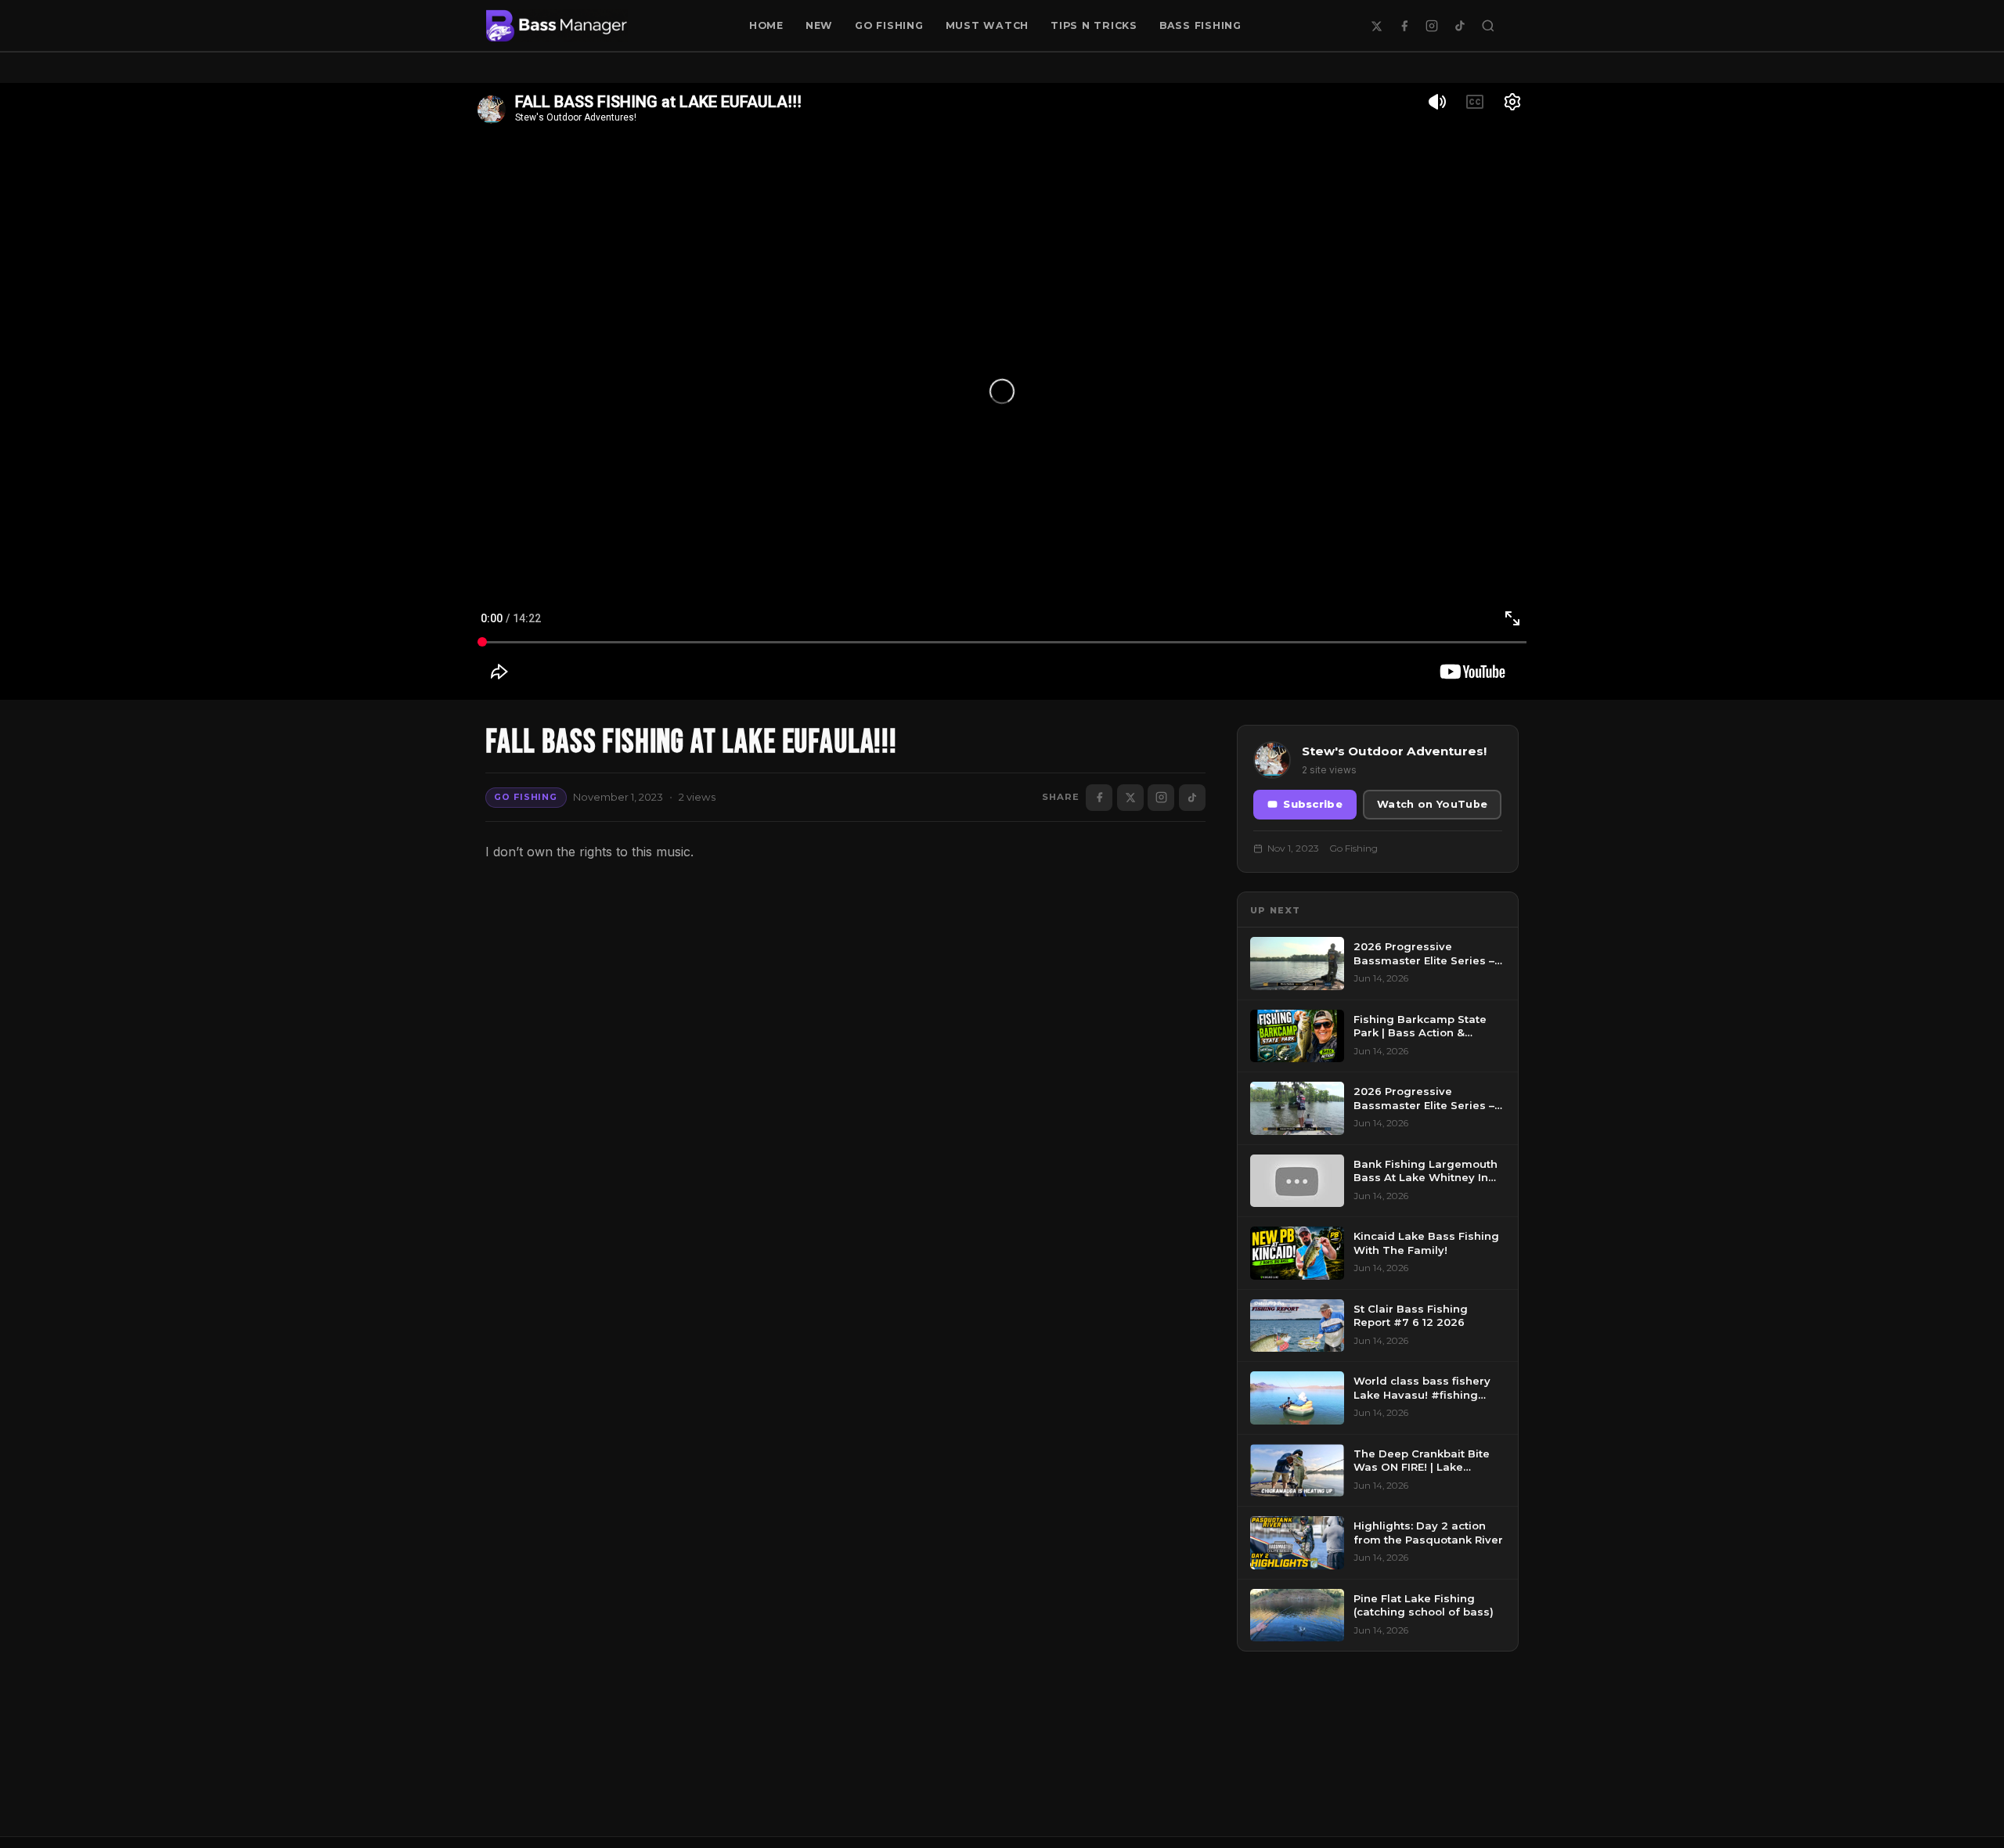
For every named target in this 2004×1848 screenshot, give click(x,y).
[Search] (1488, 26)
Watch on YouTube (1432, 804)
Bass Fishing (1200, 25)
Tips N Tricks (1094, 25)
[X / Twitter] (1376, 26)
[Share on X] (1130, 798)
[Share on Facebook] (1099, 798)
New (819, 25)
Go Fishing (889, 25)
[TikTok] (1460, 26)
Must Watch (988, 25)
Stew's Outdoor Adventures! (1394, 751)
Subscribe (1313, 804)
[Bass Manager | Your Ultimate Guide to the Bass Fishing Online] (557, 26)
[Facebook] (1404, 26)
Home (766, 25)
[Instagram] (1432, 26)
